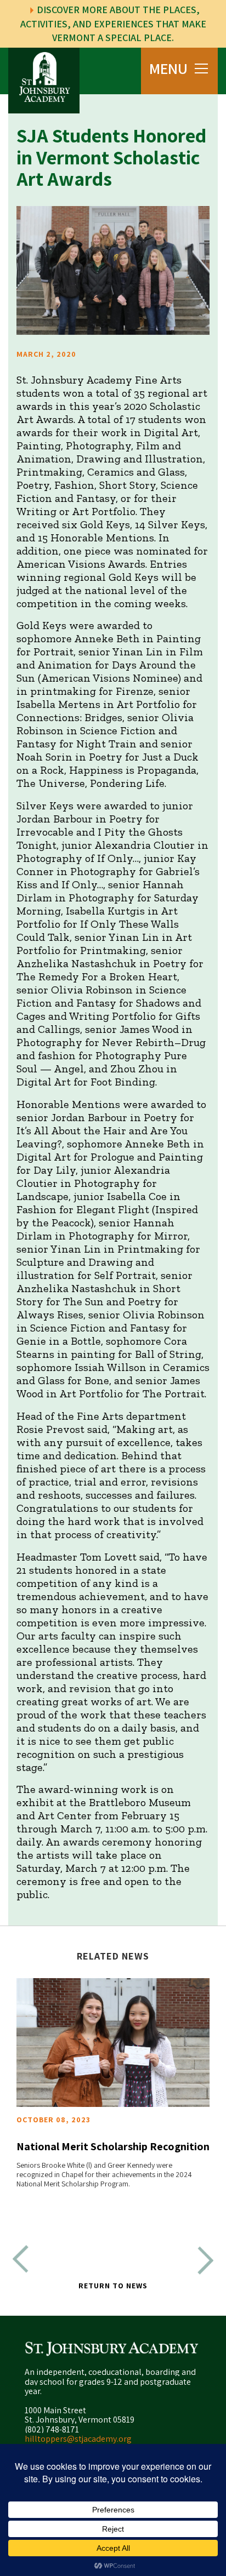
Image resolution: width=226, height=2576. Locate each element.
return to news (113, 2286)
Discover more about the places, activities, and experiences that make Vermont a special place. (113, 24)
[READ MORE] (113, 2043)
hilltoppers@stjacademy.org (78, 2439)
